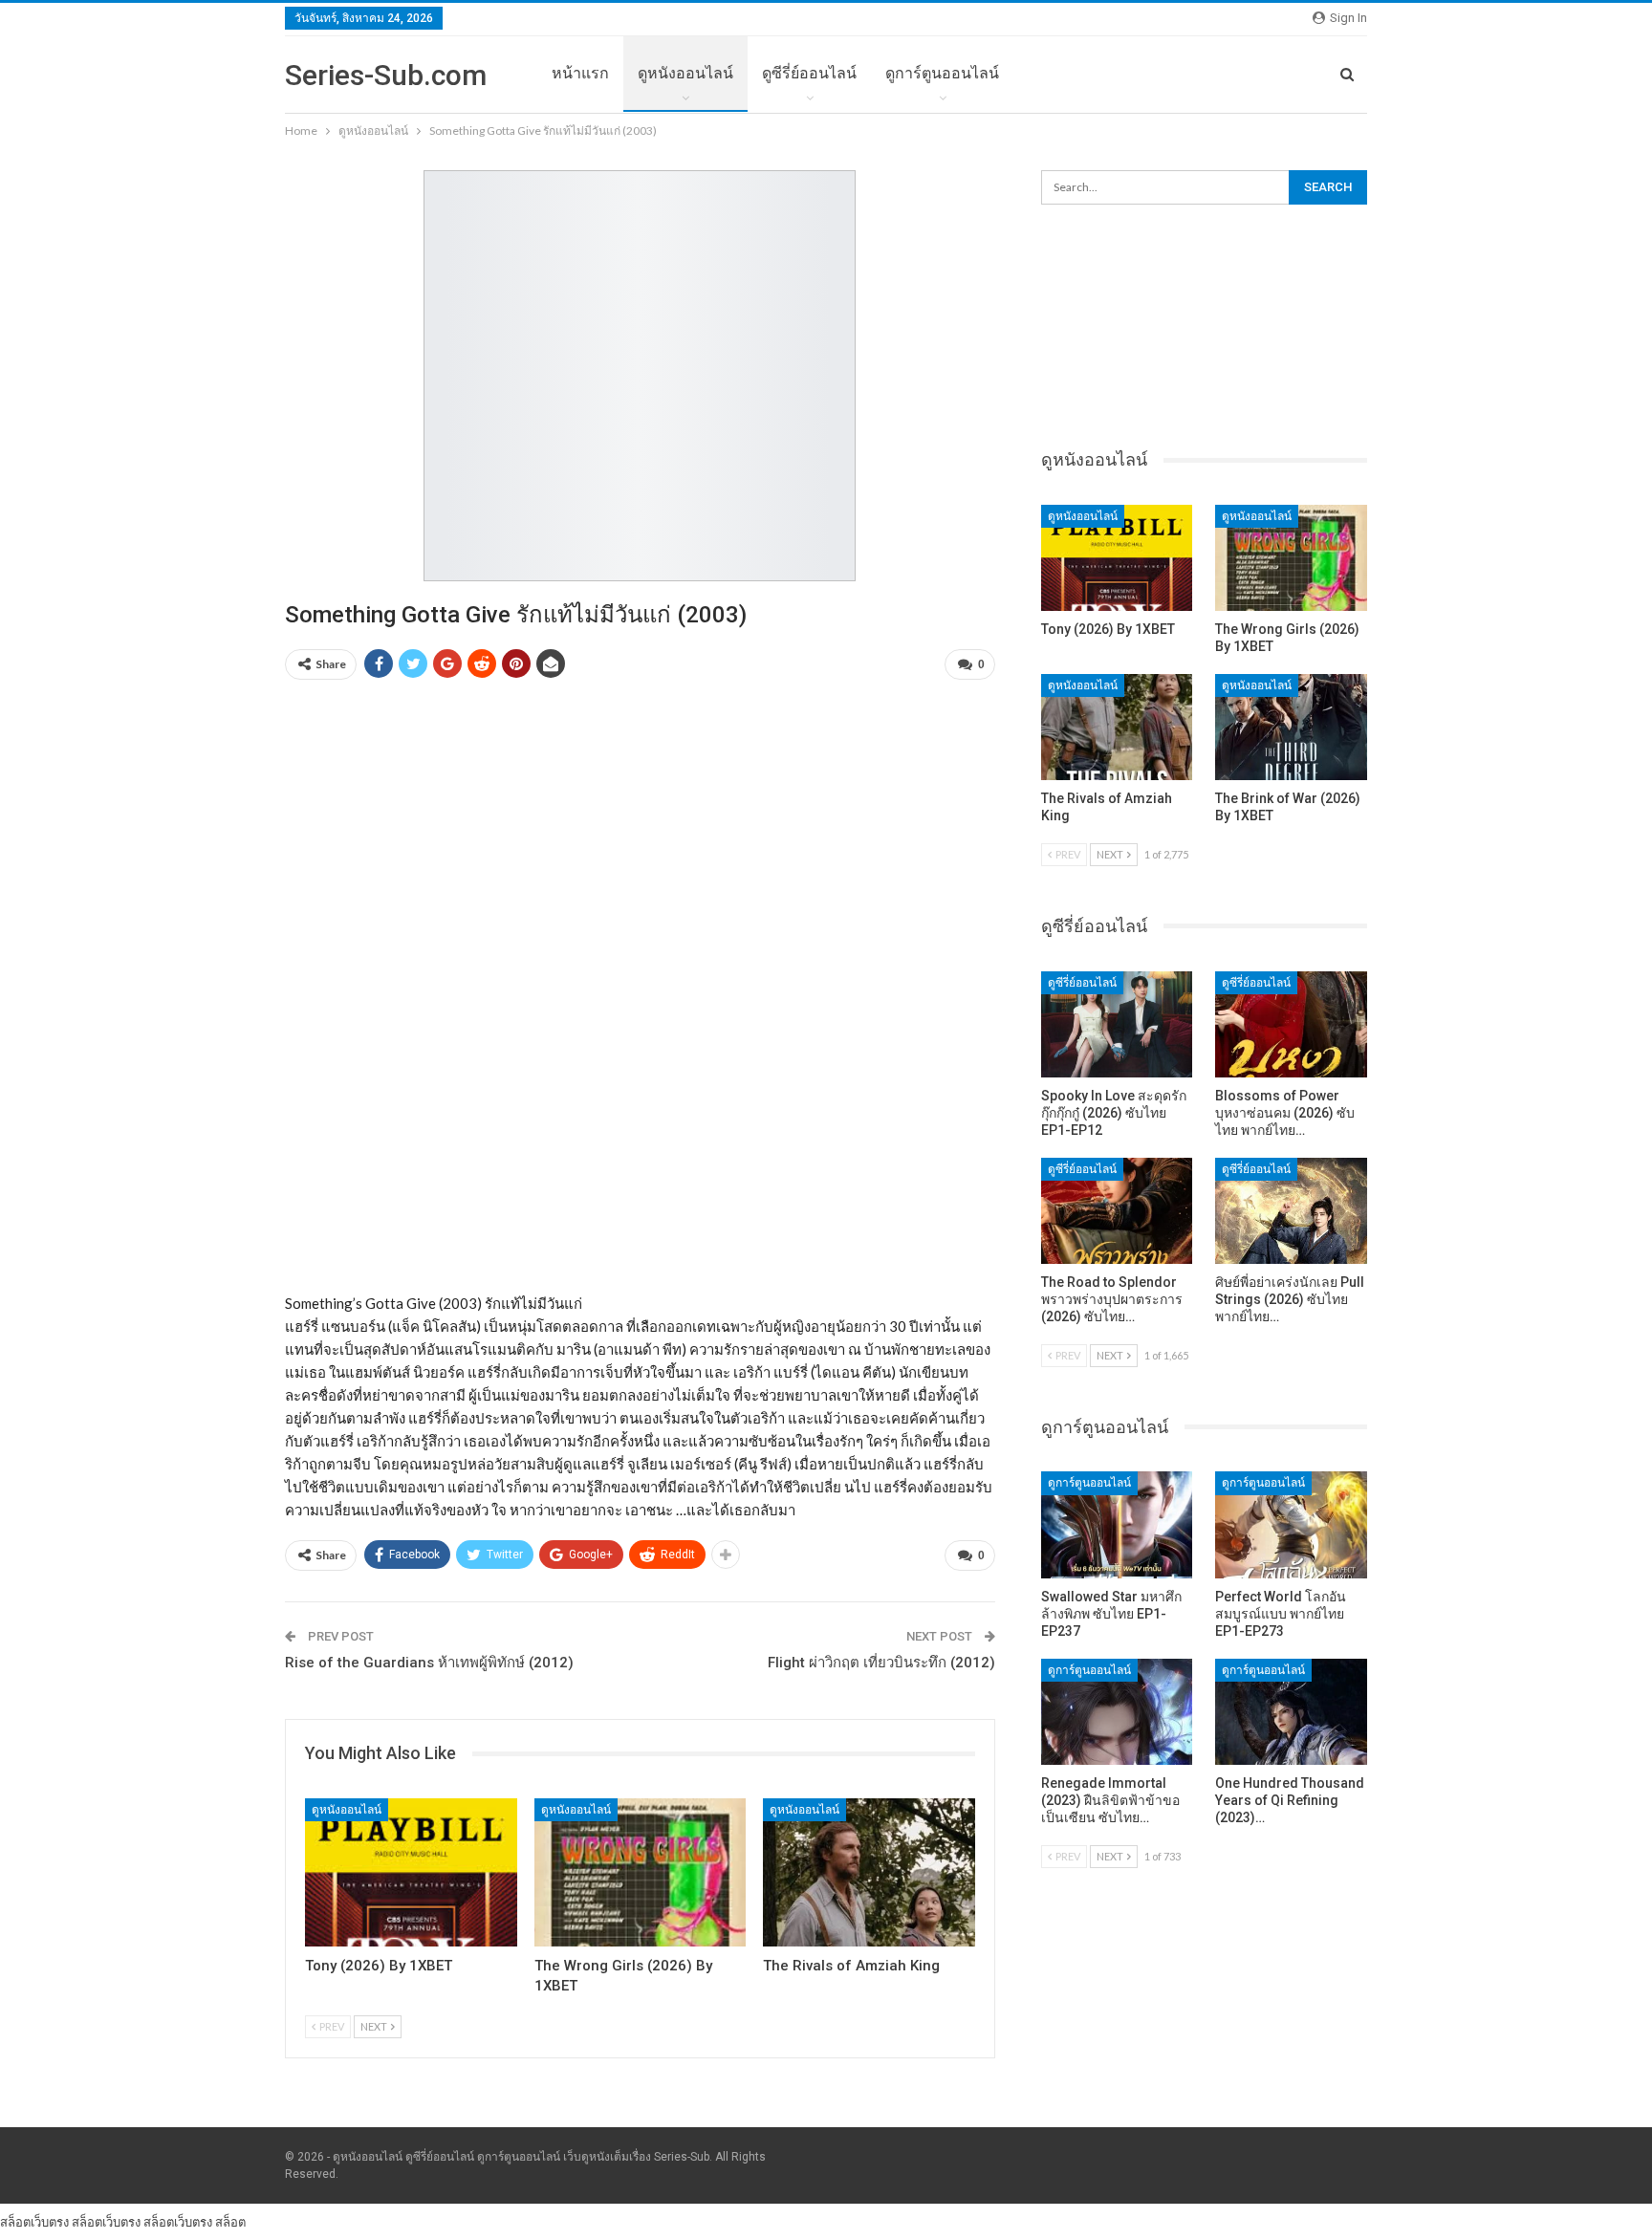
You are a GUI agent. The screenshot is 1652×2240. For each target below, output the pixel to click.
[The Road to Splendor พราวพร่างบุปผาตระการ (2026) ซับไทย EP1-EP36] (1117, 1211)
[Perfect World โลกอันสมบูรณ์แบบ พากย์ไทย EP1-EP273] (1291, 1524)
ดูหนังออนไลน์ (685, 73)
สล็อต (230, 2222)
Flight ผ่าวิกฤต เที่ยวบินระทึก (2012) (881, 1663)
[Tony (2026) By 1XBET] (411, 1872)
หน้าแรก (580, 73)
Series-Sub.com (386, 75)
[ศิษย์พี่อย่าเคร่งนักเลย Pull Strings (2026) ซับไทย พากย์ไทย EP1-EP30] (1291, 1211)
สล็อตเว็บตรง (34, 2222)
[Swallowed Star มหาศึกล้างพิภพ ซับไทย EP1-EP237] (1117, 1524)
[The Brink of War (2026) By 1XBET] (1291, 727)
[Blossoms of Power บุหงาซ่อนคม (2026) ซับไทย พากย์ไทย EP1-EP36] (1291, 1024)
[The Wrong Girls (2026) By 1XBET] (641, 1872)
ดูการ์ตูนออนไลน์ (942, 73)
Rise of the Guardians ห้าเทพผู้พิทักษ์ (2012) (429, 1663)
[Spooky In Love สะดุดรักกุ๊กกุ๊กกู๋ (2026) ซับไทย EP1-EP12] (1117, 1024)
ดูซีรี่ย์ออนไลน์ (809, 73)
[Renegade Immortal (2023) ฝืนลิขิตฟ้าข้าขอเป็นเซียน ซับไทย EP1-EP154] (1117, 1712)
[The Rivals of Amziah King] (869, 1872)
